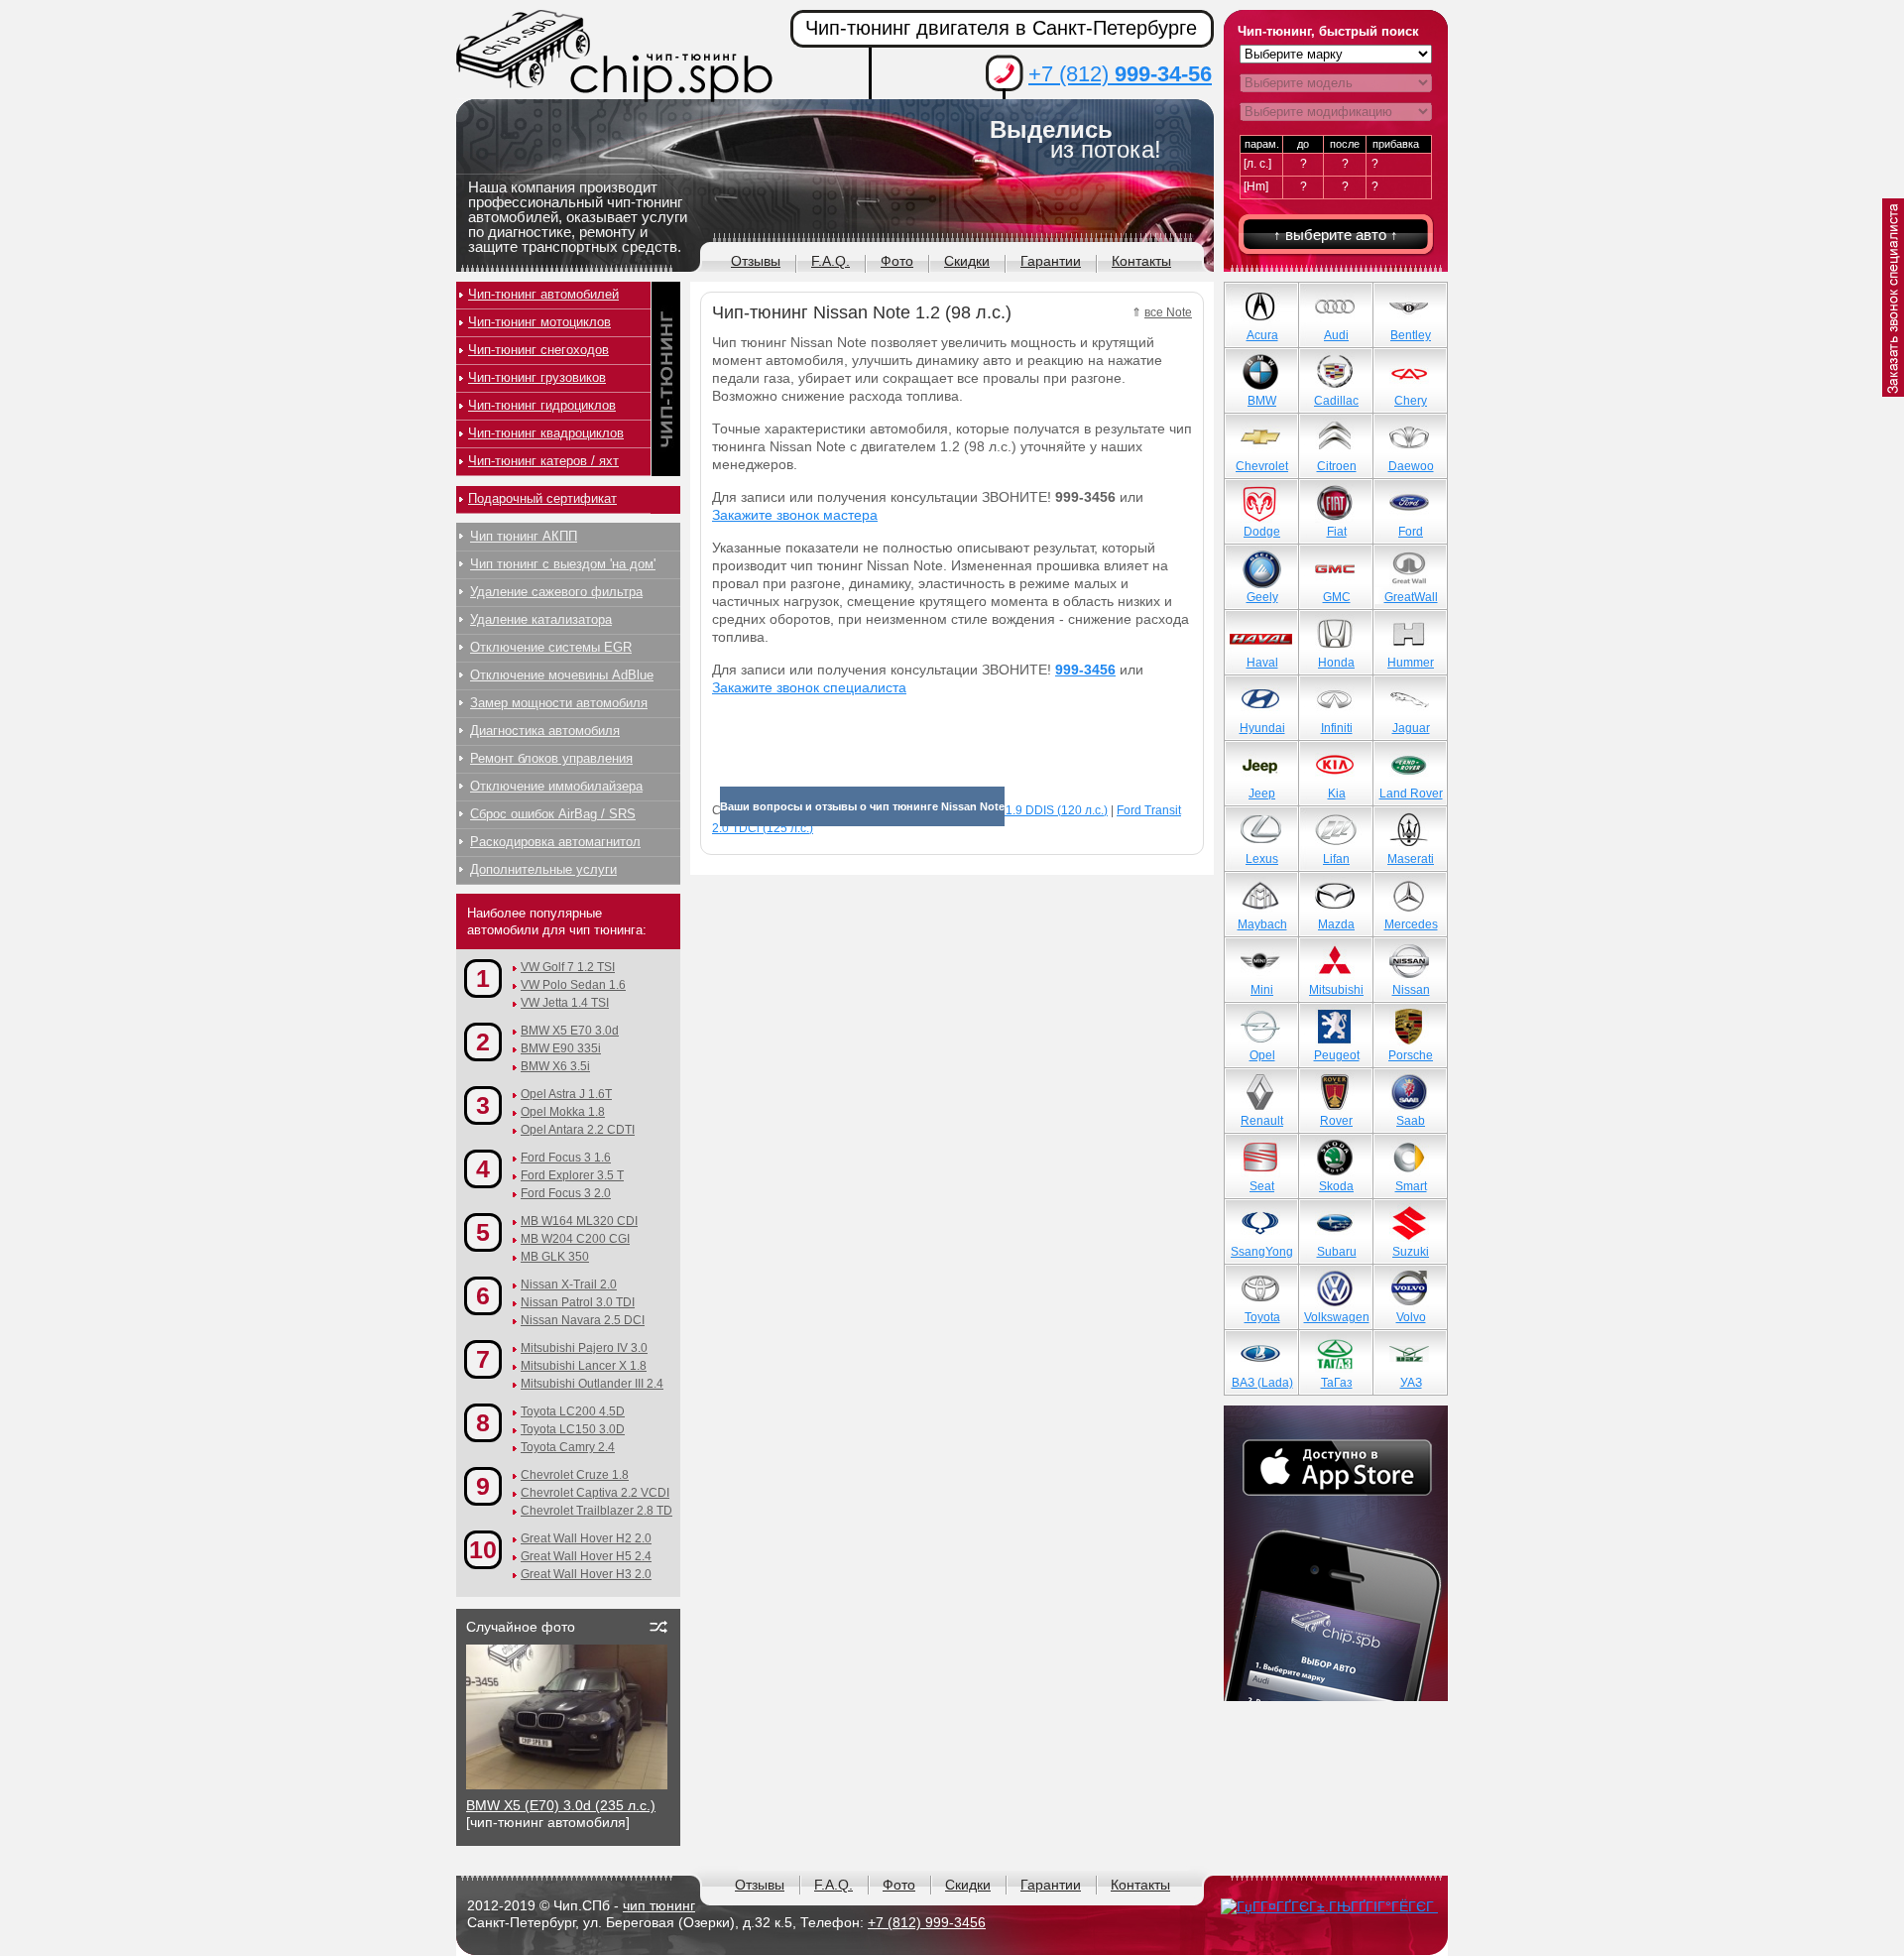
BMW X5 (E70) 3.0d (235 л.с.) (561, 1805)
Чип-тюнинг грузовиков (537, 377)
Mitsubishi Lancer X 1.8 (584, 1366)
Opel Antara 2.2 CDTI (578, 1130)
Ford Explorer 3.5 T (572, 1175)
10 (483, 1549)
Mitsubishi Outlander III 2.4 (592, 1384)
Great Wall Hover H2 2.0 (586, 1538)
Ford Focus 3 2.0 (566, 1193)
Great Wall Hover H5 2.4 (586, 1556)
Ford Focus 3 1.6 (566, 1158)
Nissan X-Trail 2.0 (569, 1284)
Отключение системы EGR (551, 647)
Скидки (967, 261)
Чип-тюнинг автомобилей (543, 294)
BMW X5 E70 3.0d (570, 1031)
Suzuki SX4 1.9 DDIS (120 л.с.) (1024, 810)
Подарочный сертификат (542, 498)
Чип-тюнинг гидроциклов (542, 405)
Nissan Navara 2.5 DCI (583, 1320)
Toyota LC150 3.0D (573, 1429)
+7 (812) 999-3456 (927, 1922)
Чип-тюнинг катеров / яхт (543, 461)
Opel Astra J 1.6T (566, 1094)
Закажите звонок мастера (795, 515)
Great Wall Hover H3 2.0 (586, 1574)
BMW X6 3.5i (555, 1066)
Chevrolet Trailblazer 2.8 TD (596, 1511)
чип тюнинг (659, 1905)
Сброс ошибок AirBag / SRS (553, 814)
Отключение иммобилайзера (556, 786)
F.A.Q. (831, 261)
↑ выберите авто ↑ (1336, 235)
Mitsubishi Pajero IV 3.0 (584, 1348)
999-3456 (1085, 670)
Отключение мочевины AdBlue (562, 675)
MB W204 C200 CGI (575, 1239)
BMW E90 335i (561, 1048)
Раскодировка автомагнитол (555, 842)
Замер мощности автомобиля (559, 703)
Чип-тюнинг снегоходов (538, 350)
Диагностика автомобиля (545, 731)
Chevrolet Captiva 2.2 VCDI (595, 1493)
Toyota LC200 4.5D (573, 1411)
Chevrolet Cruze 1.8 (575, 1475)
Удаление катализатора (541, 619)
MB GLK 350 (555, 1257)
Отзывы (756, 261)
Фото (897, 261)
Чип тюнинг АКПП (524, 536)
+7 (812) (1120, 74)
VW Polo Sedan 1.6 (573, 985)
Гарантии (1051, 261)
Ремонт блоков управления (551, 758)
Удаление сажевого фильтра (556, 592)
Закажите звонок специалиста (809, 687)
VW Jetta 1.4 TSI (565, 1003)
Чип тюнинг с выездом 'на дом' (563, 564)
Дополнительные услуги (543, 869)
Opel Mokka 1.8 (563, 1112)
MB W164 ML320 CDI (579, 1221)
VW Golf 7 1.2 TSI (568, 967)
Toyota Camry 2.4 (568, 1447)
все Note (1168, 312)
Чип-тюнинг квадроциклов (546, 433)
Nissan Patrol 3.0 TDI (578, 1302)
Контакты (1141, 261)
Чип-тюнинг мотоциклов (539, 322)
